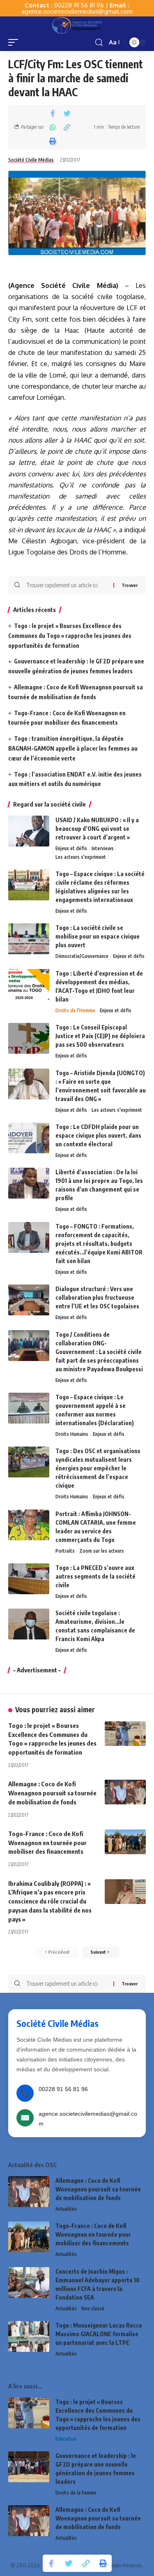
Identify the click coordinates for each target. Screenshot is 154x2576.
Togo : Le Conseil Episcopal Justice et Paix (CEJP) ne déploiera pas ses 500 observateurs (100, 1036)
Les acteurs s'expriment (81, 857)
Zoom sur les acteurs (102, 1551)
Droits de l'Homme (75, 1010)
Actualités (66, 2209)
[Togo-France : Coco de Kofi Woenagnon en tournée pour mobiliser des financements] (125, 1842)
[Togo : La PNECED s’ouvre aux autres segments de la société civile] (29, 1579)
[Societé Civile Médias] (77, 25)
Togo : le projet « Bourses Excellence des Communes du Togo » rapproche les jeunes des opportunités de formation (70, 636)
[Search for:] (67, 585)
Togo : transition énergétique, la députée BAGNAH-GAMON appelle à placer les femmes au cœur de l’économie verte (73, 748)
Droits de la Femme (76, 2493)
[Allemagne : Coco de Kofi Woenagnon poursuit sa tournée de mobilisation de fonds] (125, 1792)
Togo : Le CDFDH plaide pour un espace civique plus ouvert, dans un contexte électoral (98, 1135)
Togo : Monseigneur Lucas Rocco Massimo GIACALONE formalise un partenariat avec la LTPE (99, 2334)
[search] (99, 43)
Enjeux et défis (71, 848)
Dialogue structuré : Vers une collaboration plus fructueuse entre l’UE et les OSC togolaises (97, 1297)
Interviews (103, 848)
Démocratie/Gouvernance (82, 956)
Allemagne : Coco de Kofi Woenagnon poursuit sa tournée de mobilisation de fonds (52, 1793)
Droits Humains (72, 1434)
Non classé (93, 2308)
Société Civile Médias (31, 160)
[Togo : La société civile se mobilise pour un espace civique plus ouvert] (29, 939)
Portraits (65, 1551)
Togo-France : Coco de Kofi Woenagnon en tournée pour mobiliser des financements (47, 1843)
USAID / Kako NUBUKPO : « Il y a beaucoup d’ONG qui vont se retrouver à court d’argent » (97, 829)
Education (66, 2439)
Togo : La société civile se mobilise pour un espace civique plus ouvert (98, 936)
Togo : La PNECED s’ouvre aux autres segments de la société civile (95, 1576)
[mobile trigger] (15, 42)
